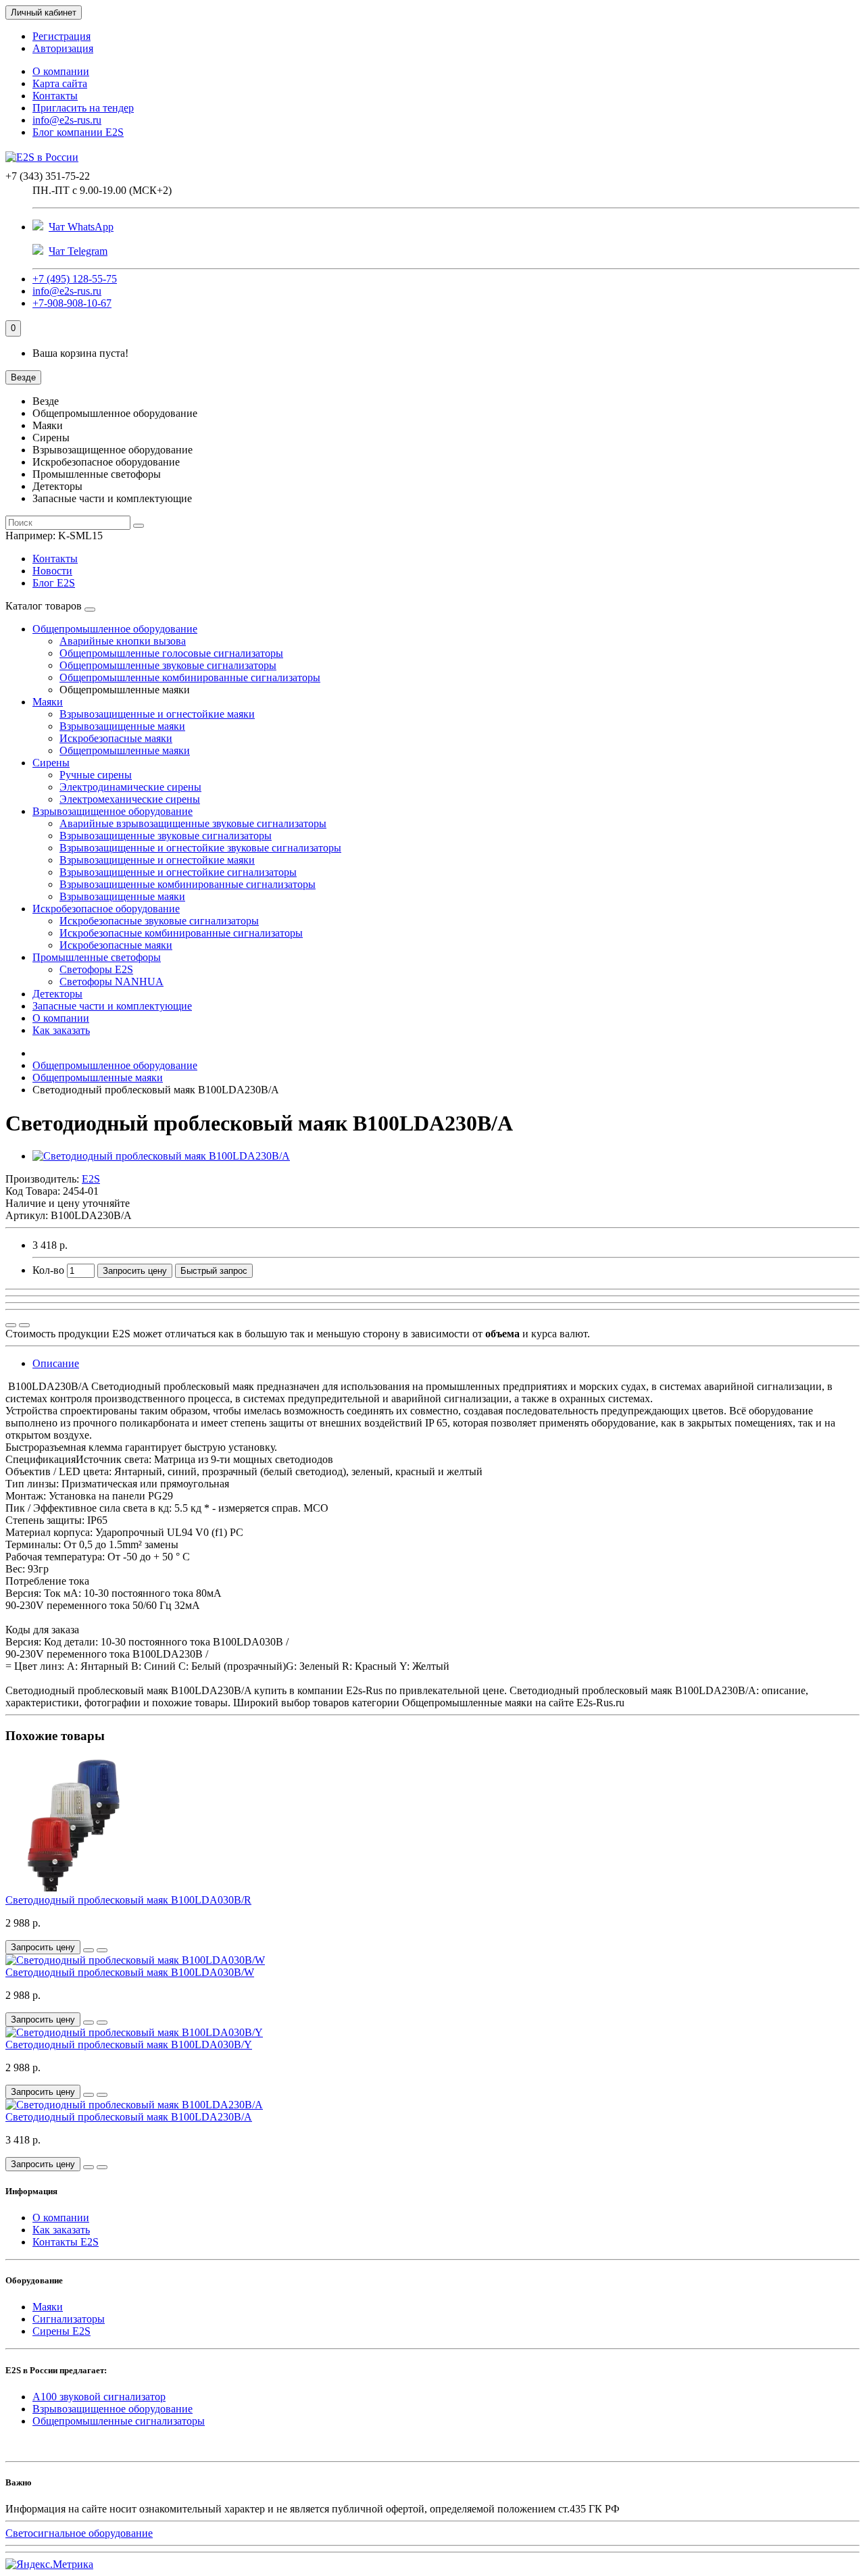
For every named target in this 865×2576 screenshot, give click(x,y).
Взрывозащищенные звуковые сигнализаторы (166, 836)
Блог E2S (54, 583)
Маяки (48, 702)
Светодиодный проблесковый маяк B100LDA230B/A (129, 2117)
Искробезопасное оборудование (106, 909)
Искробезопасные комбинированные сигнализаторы (181, 933)
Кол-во (48, 1270)
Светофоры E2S (96, 969)
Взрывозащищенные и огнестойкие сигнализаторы (178, 872)
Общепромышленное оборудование (115, 629)
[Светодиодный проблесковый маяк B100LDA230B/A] (161, 1156)
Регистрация (61, 36)
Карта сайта (60, 83)
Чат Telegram (78, 251)
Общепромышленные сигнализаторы (119, 2421)
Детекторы (57, 994)
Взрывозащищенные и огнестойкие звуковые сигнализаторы (200, 848)
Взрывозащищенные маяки (122, 726)
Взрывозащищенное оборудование (113, 811)
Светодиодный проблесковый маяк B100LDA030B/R (128, 1900)
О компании (61, 71)
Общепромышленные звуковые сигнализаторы (168, 665)
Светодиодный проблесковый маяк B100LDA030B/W (130, 1972)
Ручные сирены (96, 775)
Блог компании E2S (78, 132)
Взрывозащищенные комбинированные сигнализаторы (188, 884)
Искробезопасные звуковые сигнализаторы (159, 921)
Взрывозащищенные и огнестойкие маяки (157, 714)
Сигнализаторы (69, 2319)
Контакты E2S (66, 2242)
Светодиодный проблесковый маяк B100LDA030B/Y (129, 2045)
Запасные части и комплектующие (112, 1006)
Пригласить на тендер (83, 108)
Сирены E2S (61, 2331)
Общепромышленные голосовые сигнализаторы (171, 653)
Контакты (55, 96)
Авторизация (63, 48)
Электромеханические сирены (130, 799)
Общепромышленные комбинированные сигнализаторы (190, 677)
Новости (52, 571)
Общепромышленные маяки (125, 750)
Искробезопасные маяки (116, 738)
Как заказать (61, 1030)
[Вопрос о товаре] (11, 1325)
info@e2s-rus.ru (67, 120)
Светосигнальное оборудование (79, 2533)
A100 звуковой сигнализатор (99, 2397)
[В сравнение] (24, 1325)
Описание (56, 1363)
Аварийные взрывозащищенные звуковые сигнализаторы (193, 823)
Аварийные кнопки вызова (123, 641)
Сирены (51, 763)
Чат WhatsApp (81, 227)
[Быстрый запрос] (89, 1950)
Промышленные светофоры (97, 957)
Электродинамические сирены (130, 787)
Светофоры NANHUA (112, 982)
